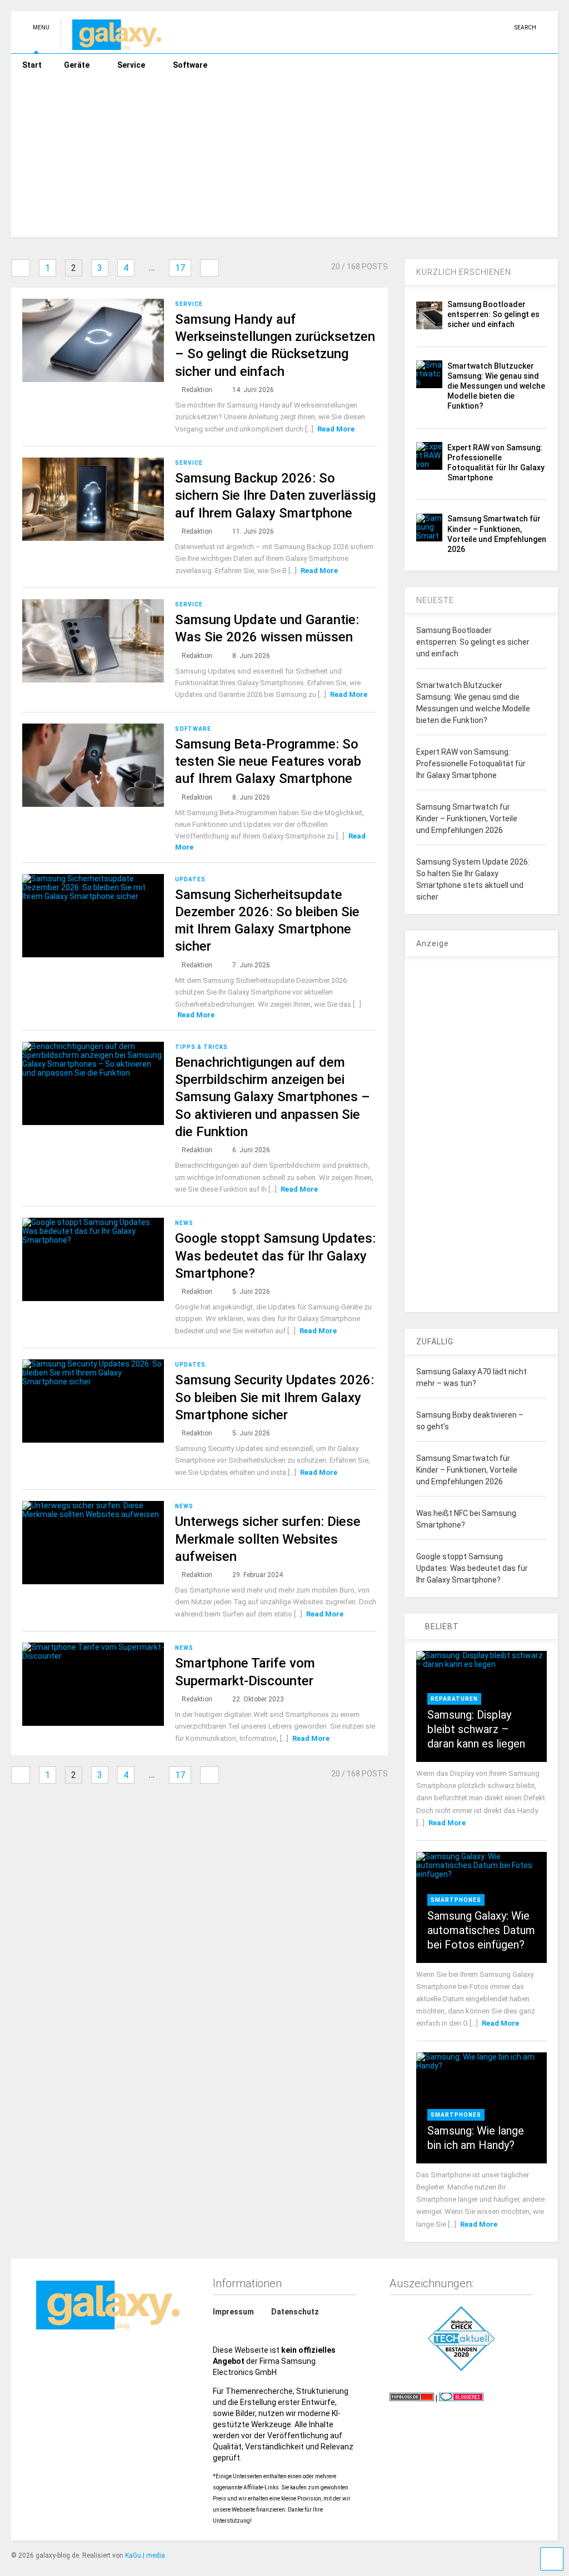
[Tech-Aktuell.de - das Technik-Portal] (461, 2339)
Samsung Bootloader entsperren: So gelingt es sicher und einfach (493, 314)
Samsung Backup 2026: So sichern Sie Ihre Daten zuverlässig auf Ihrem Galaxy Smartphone (275, 495)
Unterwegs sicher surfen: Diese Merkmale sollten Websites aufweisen (268, 1539)
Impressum (233, 2312)
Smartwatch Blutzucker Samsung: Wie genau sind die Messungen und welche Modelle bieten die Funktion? (496, 386)
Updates (190, 879)
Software (190, 65)
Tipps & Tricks (201, 1047)
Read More (336, 429)
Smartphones (456, 1900)
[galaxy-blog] (111, 45)
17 (180, 268)
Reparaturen (454, 1699)
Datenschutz (295, 2312)
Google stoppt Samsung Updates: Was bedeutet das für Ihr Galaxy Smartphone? (275, 1256)
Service (131, 65)
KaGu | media (145, 2555)
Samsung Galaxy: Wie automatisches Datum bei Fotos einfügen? (481, 1930)
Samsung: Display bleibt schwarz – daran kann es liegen (476, 1729)
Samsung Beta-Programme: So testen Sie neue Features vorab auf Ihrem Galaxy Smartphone (268, 761)
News (184, 1223)
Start (32, 65)
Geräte (77, 65)
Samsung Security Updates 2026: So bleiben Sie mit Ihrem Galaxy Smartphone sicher (274, 1397)
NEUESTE (435, 600)
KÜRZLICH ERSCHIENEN (464, 272)
